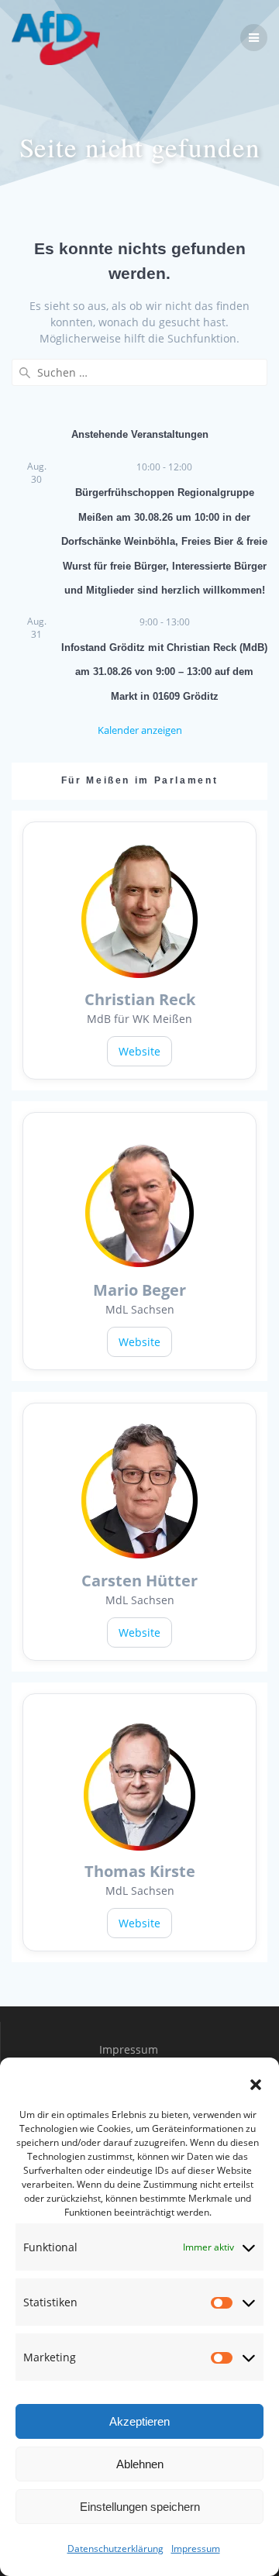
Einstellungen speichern (140, 2507)
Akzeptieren (139, 2421)
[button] (256, 2085)
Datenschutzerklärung (115, 2548)
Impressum (196, 2548)
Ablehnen (140, 2464)
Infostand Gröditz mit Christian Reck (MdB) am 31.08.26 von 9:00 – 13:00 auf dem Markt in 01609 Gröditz (164, 672)
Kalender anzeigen (140, 730)
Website (139, 1051)
